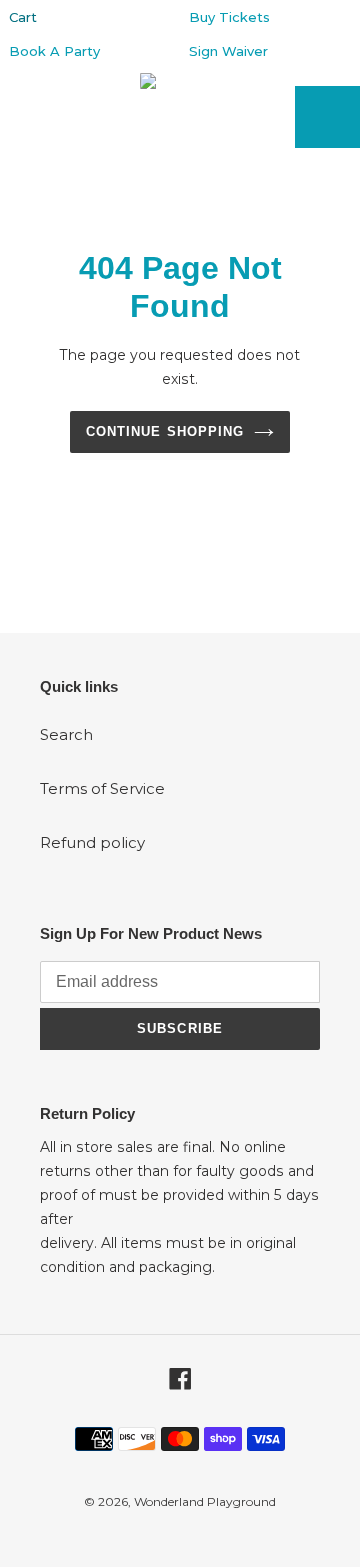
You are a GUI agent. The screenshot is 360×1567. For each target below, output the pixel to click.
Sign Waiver (228, 51)
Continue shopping (165, 431)
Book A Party (54, 51)
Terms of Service (102, 788)
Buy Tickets (229, 17)
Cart (23, 17)
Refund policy (92, 842)
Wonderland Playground (205, 1501)
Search (66, 734)
